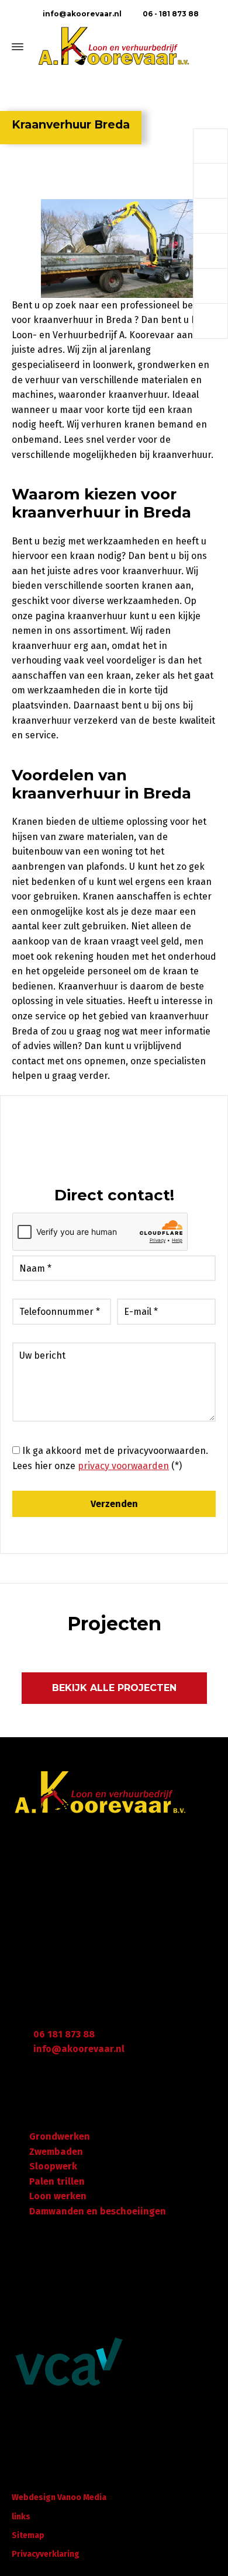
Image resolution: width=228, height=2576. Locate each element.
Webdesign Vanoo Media (59, 2497)
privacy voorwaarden (123, 1466)
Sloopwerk (53, 2166)
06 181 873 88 (64, 2034)
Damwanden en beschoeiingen (98, 2211)
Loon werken (58, 2196)
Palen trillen (57, 2181)
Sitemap (28, 2535)
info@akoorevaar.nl (81, 14)
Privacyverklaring (46, 2554)
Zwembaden (56, 2152)
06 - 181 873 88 (170, 14)
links (21, 2517)
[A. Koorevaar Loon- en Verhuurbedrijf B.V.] (114, 47)
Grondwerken (60, 2136)
